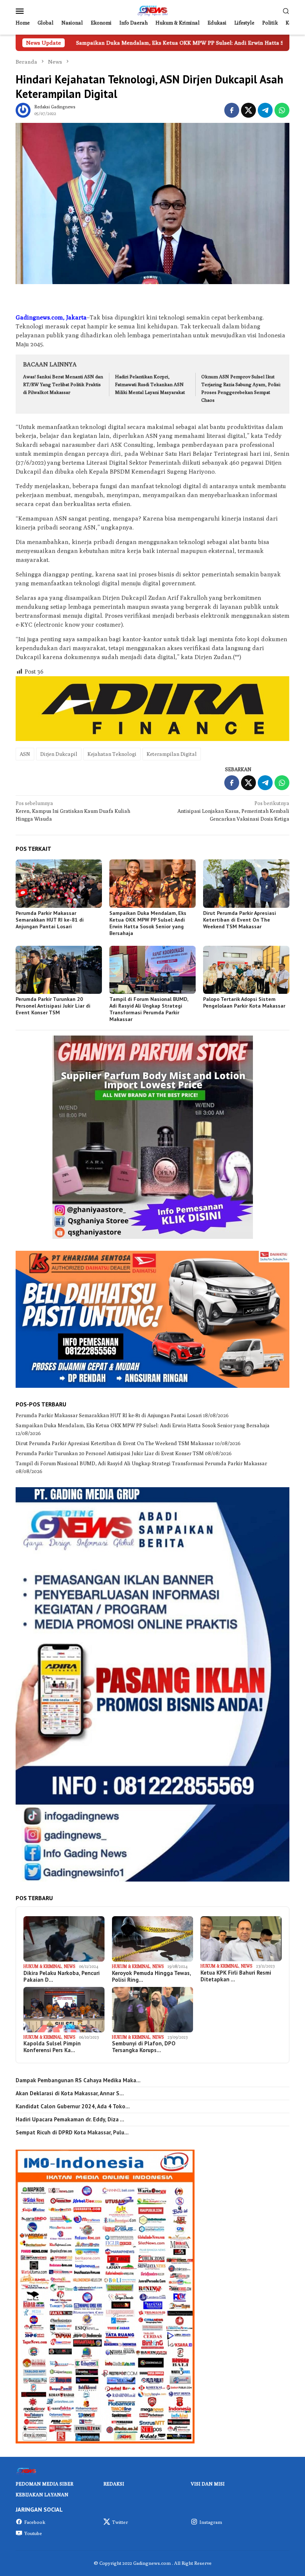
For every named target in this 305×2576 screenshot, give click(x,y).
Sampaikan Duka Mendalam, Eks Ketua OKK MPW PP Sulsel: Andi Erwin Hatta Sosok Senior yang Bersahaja (148, 923)
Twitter (120, 2522)
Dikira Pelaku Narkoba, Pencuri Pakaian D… (62, 1976)
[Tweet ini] (248, 110)
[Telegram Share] (265, 110)
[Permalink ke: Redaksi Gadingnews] (23, 109)
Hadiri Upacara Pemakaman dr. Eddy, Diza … (70, 2119)
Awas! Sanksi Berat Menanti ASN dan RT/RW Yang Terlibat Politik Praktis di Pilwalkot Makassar (63, 384)
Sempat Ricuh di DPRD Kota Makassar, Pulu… (72, 2133)
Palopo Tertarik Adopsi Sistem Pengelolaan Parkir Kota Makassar (244, 1002)
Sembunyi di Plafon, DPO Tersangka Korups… (144, 2047)
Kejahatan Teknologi (112, 754)
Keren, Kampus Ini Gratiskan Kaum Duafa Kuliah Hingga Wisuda (73, 811)
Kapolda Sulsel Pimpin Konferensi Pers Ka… (52, 2047)
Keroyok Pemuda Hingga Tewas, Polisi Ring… (151, 1976)
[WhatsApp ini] (282, 110)
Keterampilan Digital (172, 754)
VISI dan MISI (208, 2484)
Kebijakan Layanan (42, 2494)
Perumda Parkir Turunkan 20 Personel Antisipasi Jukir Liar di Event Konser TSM (53, 1006)
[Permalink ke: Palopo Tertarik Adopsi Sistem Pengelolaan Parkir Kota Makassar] (246, 970)
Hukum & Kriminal (43, 1966)
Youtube (33, 2533)
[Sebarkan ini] (232, 110)
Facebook (35, 2522)
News (70, 1966)
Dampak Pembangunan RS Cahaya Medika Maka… (78, 2080)
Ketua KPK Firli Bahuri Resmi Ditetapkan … (236, 1976)
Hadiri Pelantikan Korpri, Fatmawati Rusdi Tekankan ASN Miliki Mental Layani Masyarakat (150, 384)
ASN (25, 754)
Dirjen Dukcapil (59, 754)
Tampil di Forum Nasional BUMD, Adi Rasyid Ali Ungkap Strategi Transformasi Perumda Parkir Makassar (149, 1009)
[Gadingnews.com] (152, 10)
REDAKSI (114, 2484)
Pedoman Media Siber (44, 2484)
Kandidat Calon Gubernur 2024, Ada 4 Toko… (73, 2106)
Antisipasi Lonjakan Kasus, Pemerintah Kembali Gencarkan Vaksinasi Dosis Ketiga (233, 811)
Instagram (211, 2522)
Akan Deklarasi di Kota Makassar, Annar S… (70, 2093)
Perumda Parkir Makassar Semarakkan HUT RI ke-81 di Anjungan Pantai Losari (50, 920)
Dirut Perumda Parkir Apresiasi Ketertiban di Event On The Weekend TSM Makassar (240, 920)
